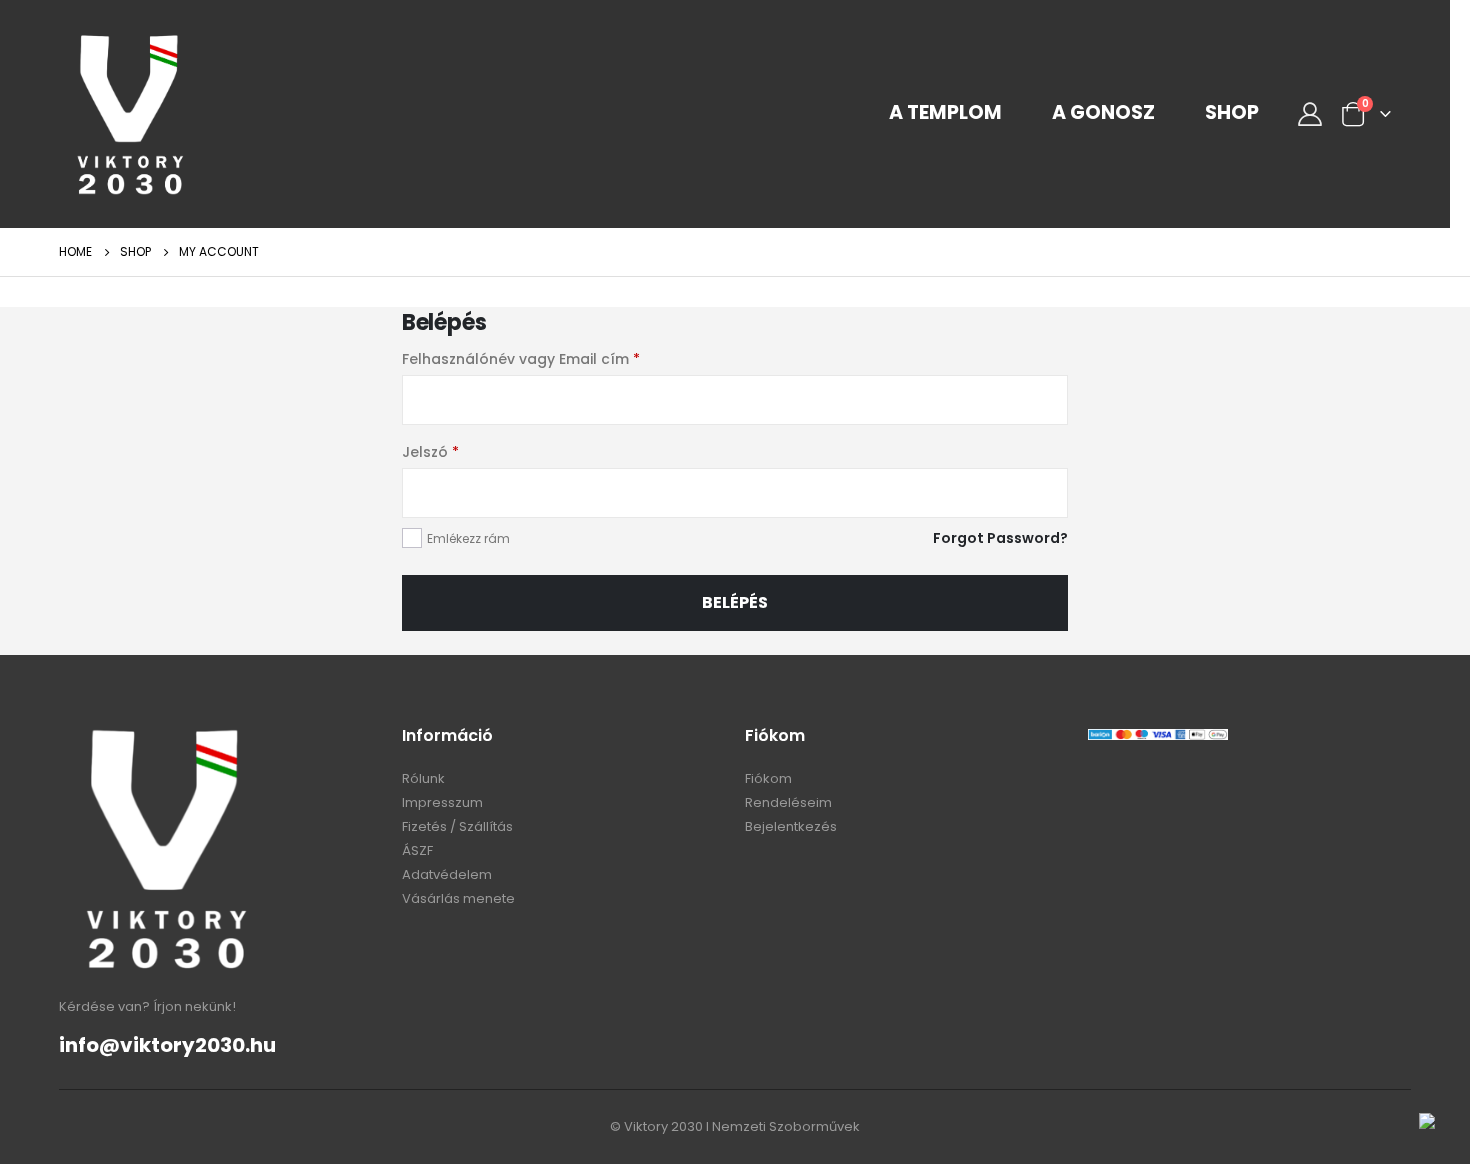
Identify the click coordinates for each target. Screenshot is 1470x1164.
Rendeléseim (788, 802)
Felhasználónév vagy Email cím (521, 359)
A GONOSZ (1103, 113)
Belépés (735, 602)
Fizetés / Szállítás (457, 826)
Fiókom (768, 778)
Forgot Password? (1000, 538)
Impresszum (442, 802)
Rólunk (423, 778)
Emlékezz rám (468, 538)
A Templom (945, 113)
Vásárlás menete (458, 898)
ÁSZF (417, 850)
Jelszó (430, 452)
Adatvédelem (447, 874)
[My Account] (1309, 114)
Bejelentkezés (791, 826)
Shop (1232, 113)
